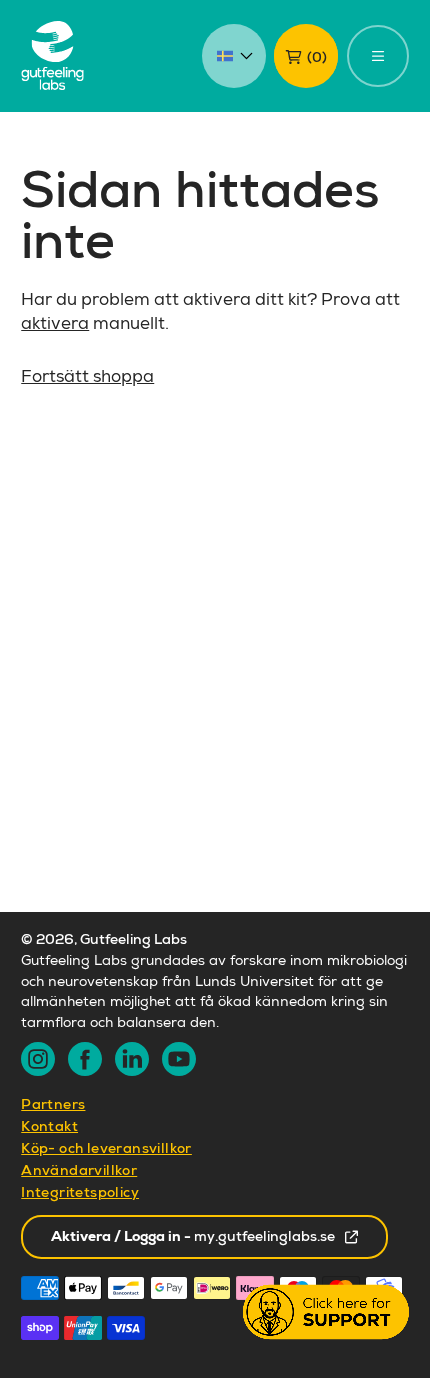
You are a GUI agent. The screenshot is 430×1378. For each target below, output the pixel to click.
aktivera (55, 325)
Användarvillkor (79, 1172)
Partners (53, 1106)
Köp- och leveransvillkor (106, 1150)
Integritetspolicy (80, 1194)
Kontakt (49, 1128)
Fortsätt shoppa (87, 378)
